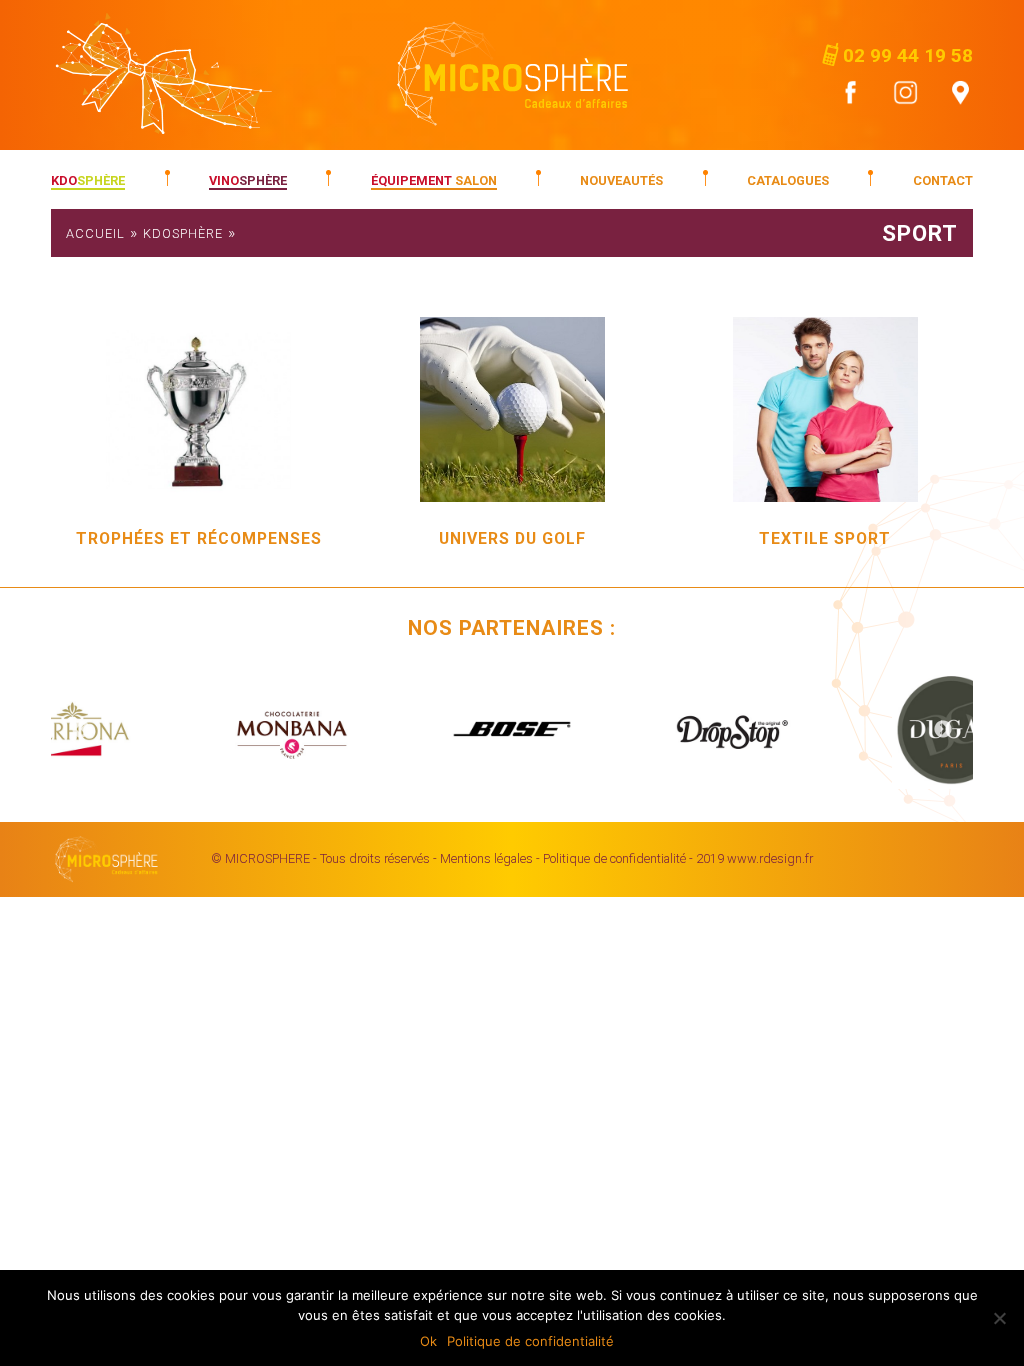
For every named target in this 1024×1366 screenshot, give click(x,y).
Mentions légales (486, 858)
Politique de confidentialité (614, 858)
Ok (428, 1341)
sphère (88, 180)
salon (434, 180)
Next (943, 730)
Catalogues (788, 180)
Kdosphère (183, 233)
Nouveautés (621, 180)
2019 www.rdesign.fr (754, 858)
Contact (943, 180)
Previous (81, 730)
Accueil (95, 233)
